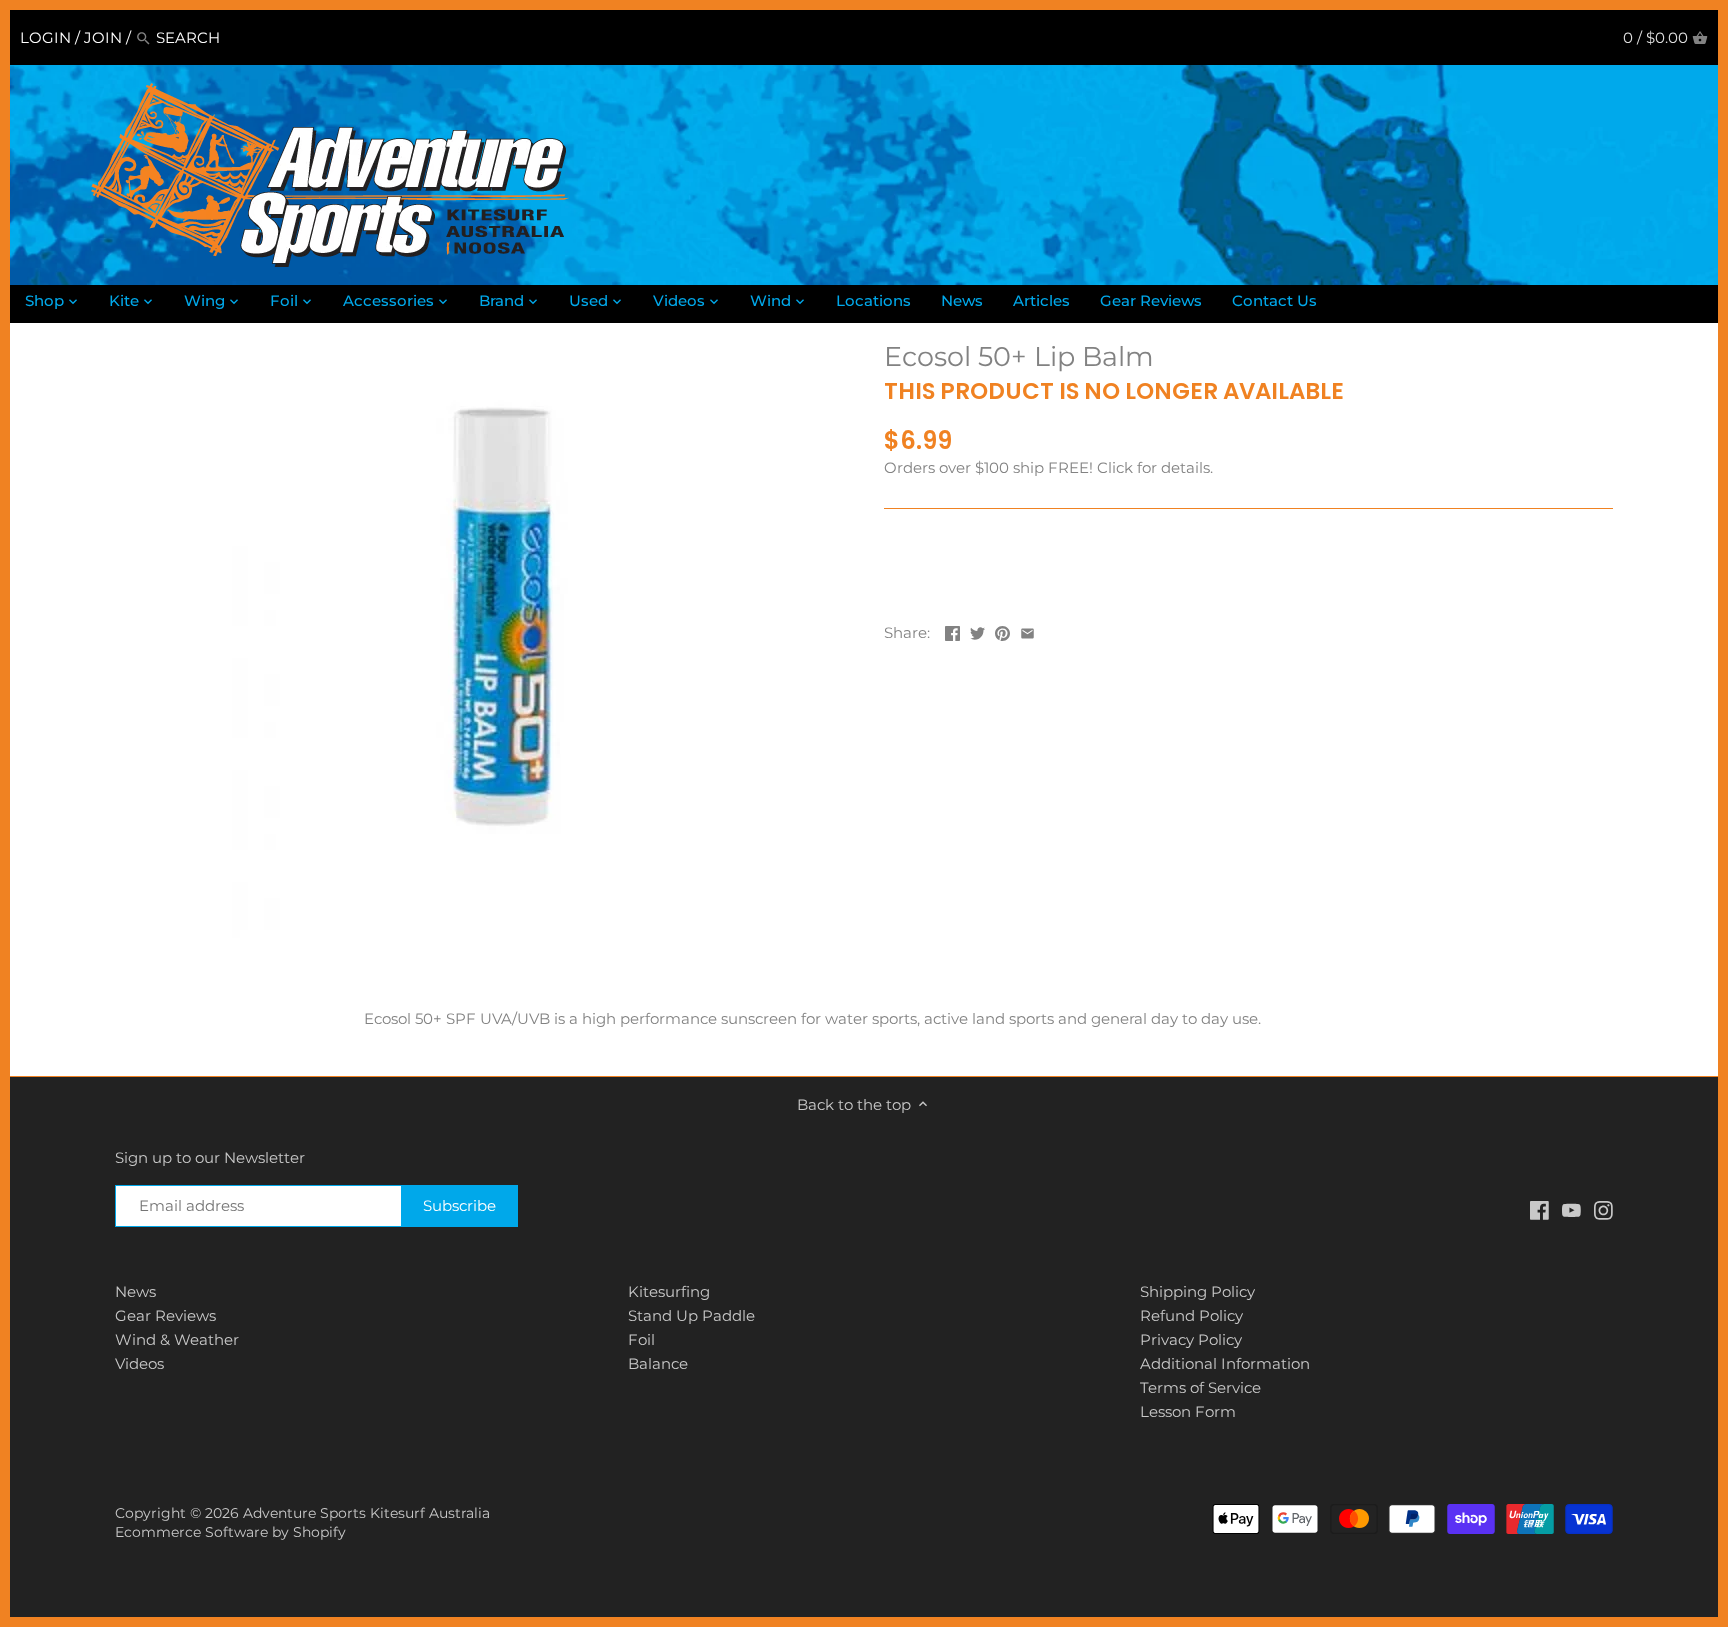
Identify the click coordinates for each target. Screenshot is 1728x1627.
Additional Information (1225, 1363)
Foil (641, 1339)
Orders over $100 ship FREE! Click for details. (1048, 467)
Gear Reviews (165, 1315)
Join (103, 37)
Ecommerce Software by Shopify (230, 1532)
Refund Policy (1191, 1315)
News (135, 1291)
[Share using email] (1027, 630)
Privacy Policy (1191, 1339)
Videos (139, 1363)
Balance (658, 1363)
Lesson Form (1188, 1411)
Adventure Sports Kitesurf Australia (366, 1513)
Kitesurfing (669, 1291)
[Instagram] (1603, 1208)
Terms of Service (1200, 1387)
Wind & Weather (177, 1339)
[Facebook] (1539, 1208)
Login (45, 37)
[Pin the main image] (1002, 630)
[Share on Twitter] (977, 630)
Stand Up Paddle (691, 1315)
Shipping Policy (1197, 1291)
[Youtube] (1571, 1208)
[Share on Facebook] (952, 630)
